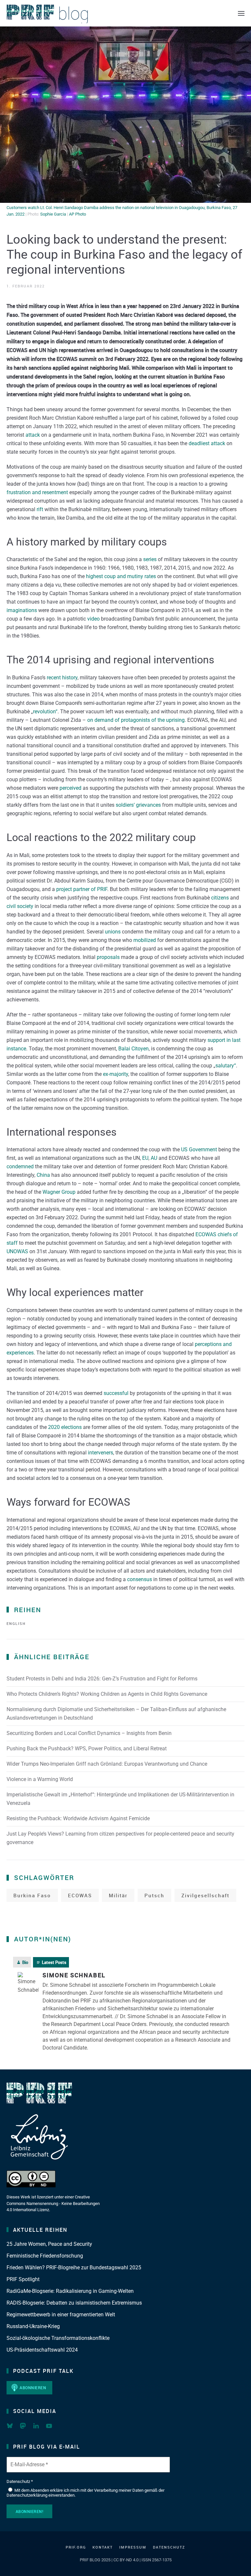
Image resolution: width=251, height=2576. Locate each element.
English (16, 1623)
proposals (108, 957)
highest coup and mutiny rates (121, 576)
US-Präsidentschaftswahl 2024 (42, 2350)
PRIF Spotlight (23, 2279)
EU (145, 1158)
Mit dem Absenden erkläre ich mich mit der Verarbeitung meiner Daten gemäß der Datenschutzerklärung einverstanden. (85, 2493)
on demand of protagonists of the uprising (136, 720)
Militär (118, 1895)
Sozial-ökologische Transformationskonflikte (58, 2338)
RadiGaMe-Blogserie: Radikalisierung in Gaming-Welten (70, 2291)
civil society (20, 906)
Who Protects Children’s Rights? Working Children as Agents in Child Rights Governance (107, 1694)
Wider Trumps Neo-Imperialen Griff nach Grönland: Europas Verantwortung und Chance (107, 1764)
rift (40, 509)
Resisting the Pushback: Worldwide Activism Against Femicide (78, 1818)
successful (116, 1393)
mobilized (145, 940)
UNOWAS (17, 1251)
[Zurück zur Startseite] (47, 13)
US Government (199, 1150)
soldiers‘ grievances (138, 805)
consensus (140, 1579)
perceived (70, 788)
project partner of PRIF (82, 889)
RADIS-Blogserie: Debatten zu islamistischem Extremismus (74, 2303)
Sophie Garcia (53, 214)
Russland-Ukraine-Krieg (33, 2326)
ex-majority (116, 1074)
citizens (220, 898)
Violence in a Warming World (40, 1779)
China (43, 1175)
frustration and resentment (37, 492)
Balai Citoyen (134, 1049)
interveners (100, 1453)
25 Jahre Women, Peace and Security (49, 2244)
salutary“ (226, 1066)
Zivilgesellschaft (205, 1895)
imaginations (22, 610)
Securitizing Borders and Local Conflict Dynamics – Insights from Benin (89, 1733)
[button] (241, 13)
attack (33, 435)
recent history (62, 678)
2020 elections (65, 1427)
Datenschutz (169, 2547)
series (150, 559)
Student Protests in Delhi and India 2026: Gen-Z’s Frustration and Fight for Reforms (102, 1679)
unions (113, 932)
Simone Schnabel (74, 1975)
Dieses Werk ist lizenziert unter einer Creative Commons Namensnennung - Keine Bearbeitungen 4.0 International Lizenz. (53, 2203)
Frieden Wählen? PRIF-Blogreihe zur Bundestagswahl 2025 (74, 2268)
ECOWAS (80, 1895)
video (93, 619)
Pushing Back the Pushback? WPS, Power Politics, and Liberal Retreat (87, 1749)
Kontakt (103, 2547)
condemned (20, 1166)
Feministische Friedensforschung (45, 2256)
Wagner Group (59, 1192)
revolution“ (45, 712)
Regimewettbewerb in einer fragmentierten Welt (61, 2315)
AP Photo (77, 214)
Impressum (133, 2547)
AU (154, 1158)
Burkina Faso (32, 1895)
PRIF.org (76, 2547)
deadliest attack (207, 443)
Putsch (154, 1895)
